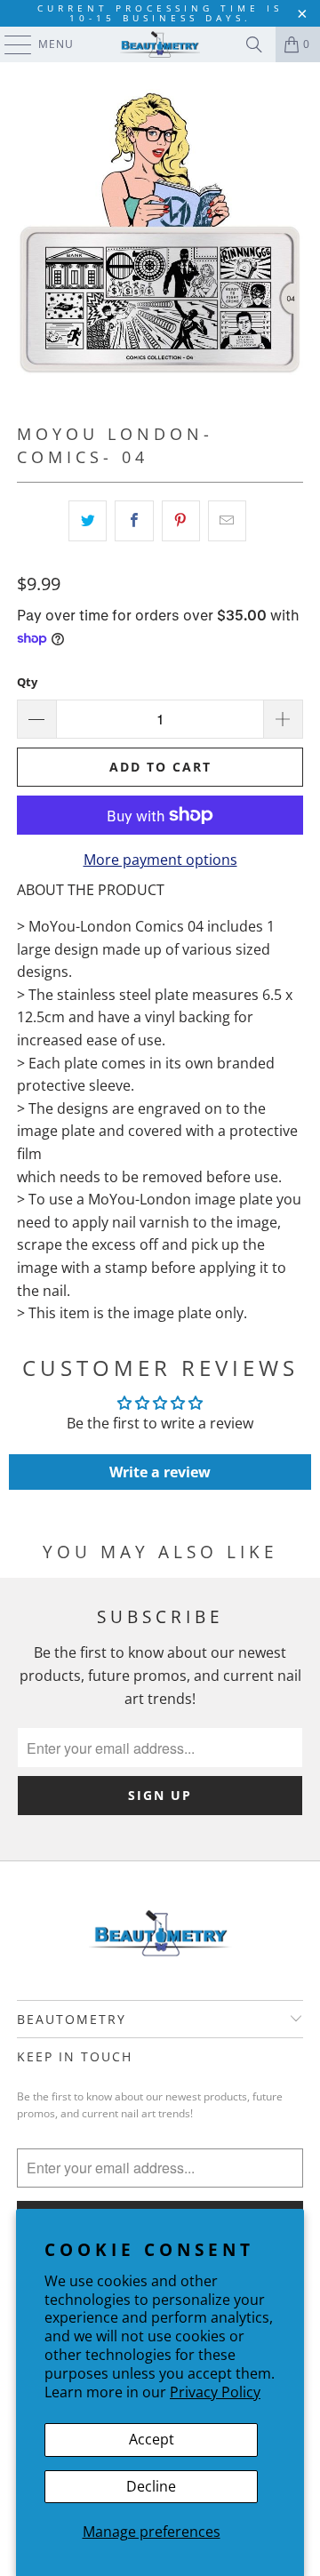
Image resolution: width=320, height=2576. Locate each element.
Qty (27, 682)
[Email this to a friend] (227, 521)
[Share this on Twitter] (88, 521)
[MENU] (9, 44)
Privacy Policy (215, 2392)
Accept (152, 2439)
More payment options (160, 860)
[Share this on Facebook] (134, 521)
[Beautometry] (160, 44)
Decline (151, 2486)
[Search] (254, 44)
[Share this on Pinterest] (181, 521)
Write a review (160, 1472)
